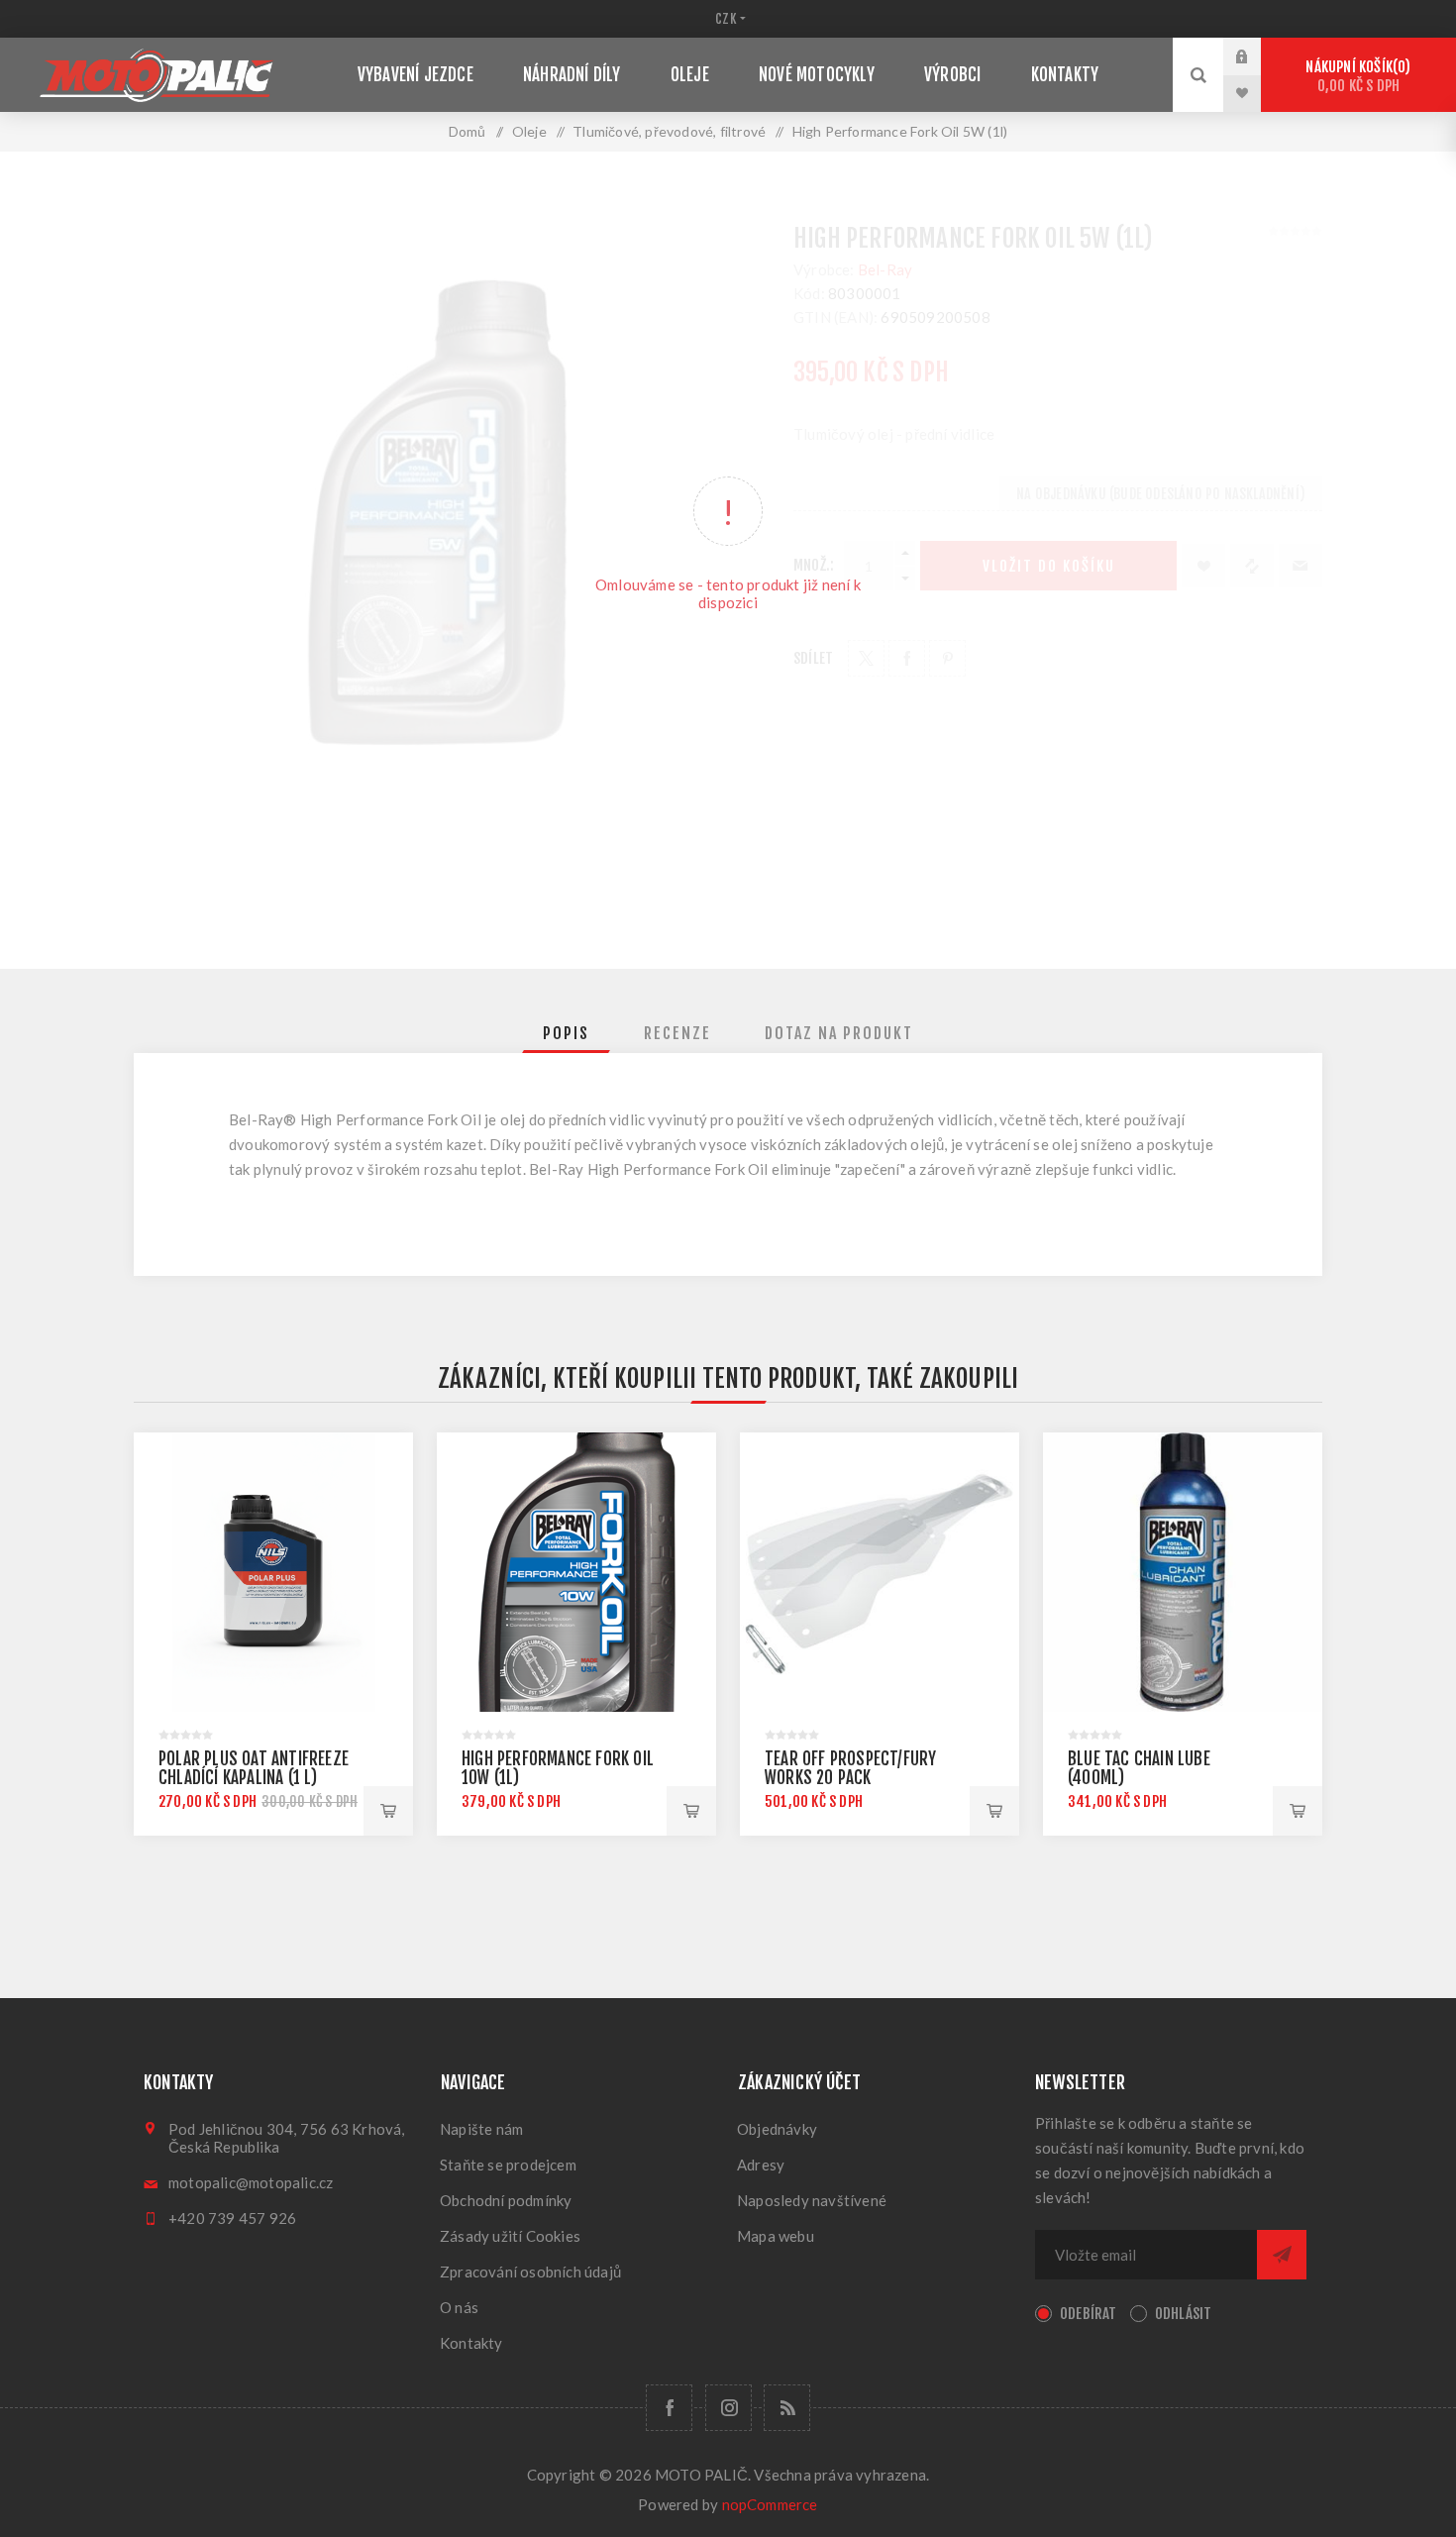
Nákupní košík (1355, 76)
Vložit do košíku (388, 1811)
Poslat (1282, 2255)
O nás (459, 2307)
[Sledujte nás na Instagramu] (728, 2408)
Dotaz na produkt (839, 1033)
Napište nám (481, 2129)
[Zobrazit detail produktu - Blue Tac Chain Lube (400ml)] (1183, 1572)
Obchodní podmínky (506, 2200)
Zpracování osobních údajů (530, 2272)
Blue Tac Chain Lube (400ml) (1139, 1768)
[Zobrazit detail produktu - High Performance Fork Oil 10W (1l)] (576, 1572)
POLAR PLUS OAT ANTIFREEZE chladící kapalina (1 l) (254, 1768)
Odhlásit (1184, 2314)
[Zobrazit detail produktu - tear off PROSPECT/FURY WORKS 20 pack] (880, 1572)
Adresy (761, 2165)
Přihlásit (1257, 56)
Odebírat (1089, 2314)
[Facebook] (669, 2408)
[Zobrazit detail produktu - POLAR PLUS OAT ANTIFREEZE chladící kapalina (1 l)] (273, 1572)
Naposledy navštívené (812, 2200)
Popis (566, 1033)
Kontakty (471, 2343)
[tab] (566, 1033)
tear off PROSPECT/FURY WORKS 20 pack (850, 1768)
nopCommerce (770, 2504)
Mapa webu (776, 2236)
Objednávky (777, 2129)
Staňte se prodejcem (508, 2165)
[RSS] (787, 2408)
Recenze (677, 1033)
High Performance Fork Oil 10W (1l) (558, 1768)
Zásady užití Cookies (510, 2236)
